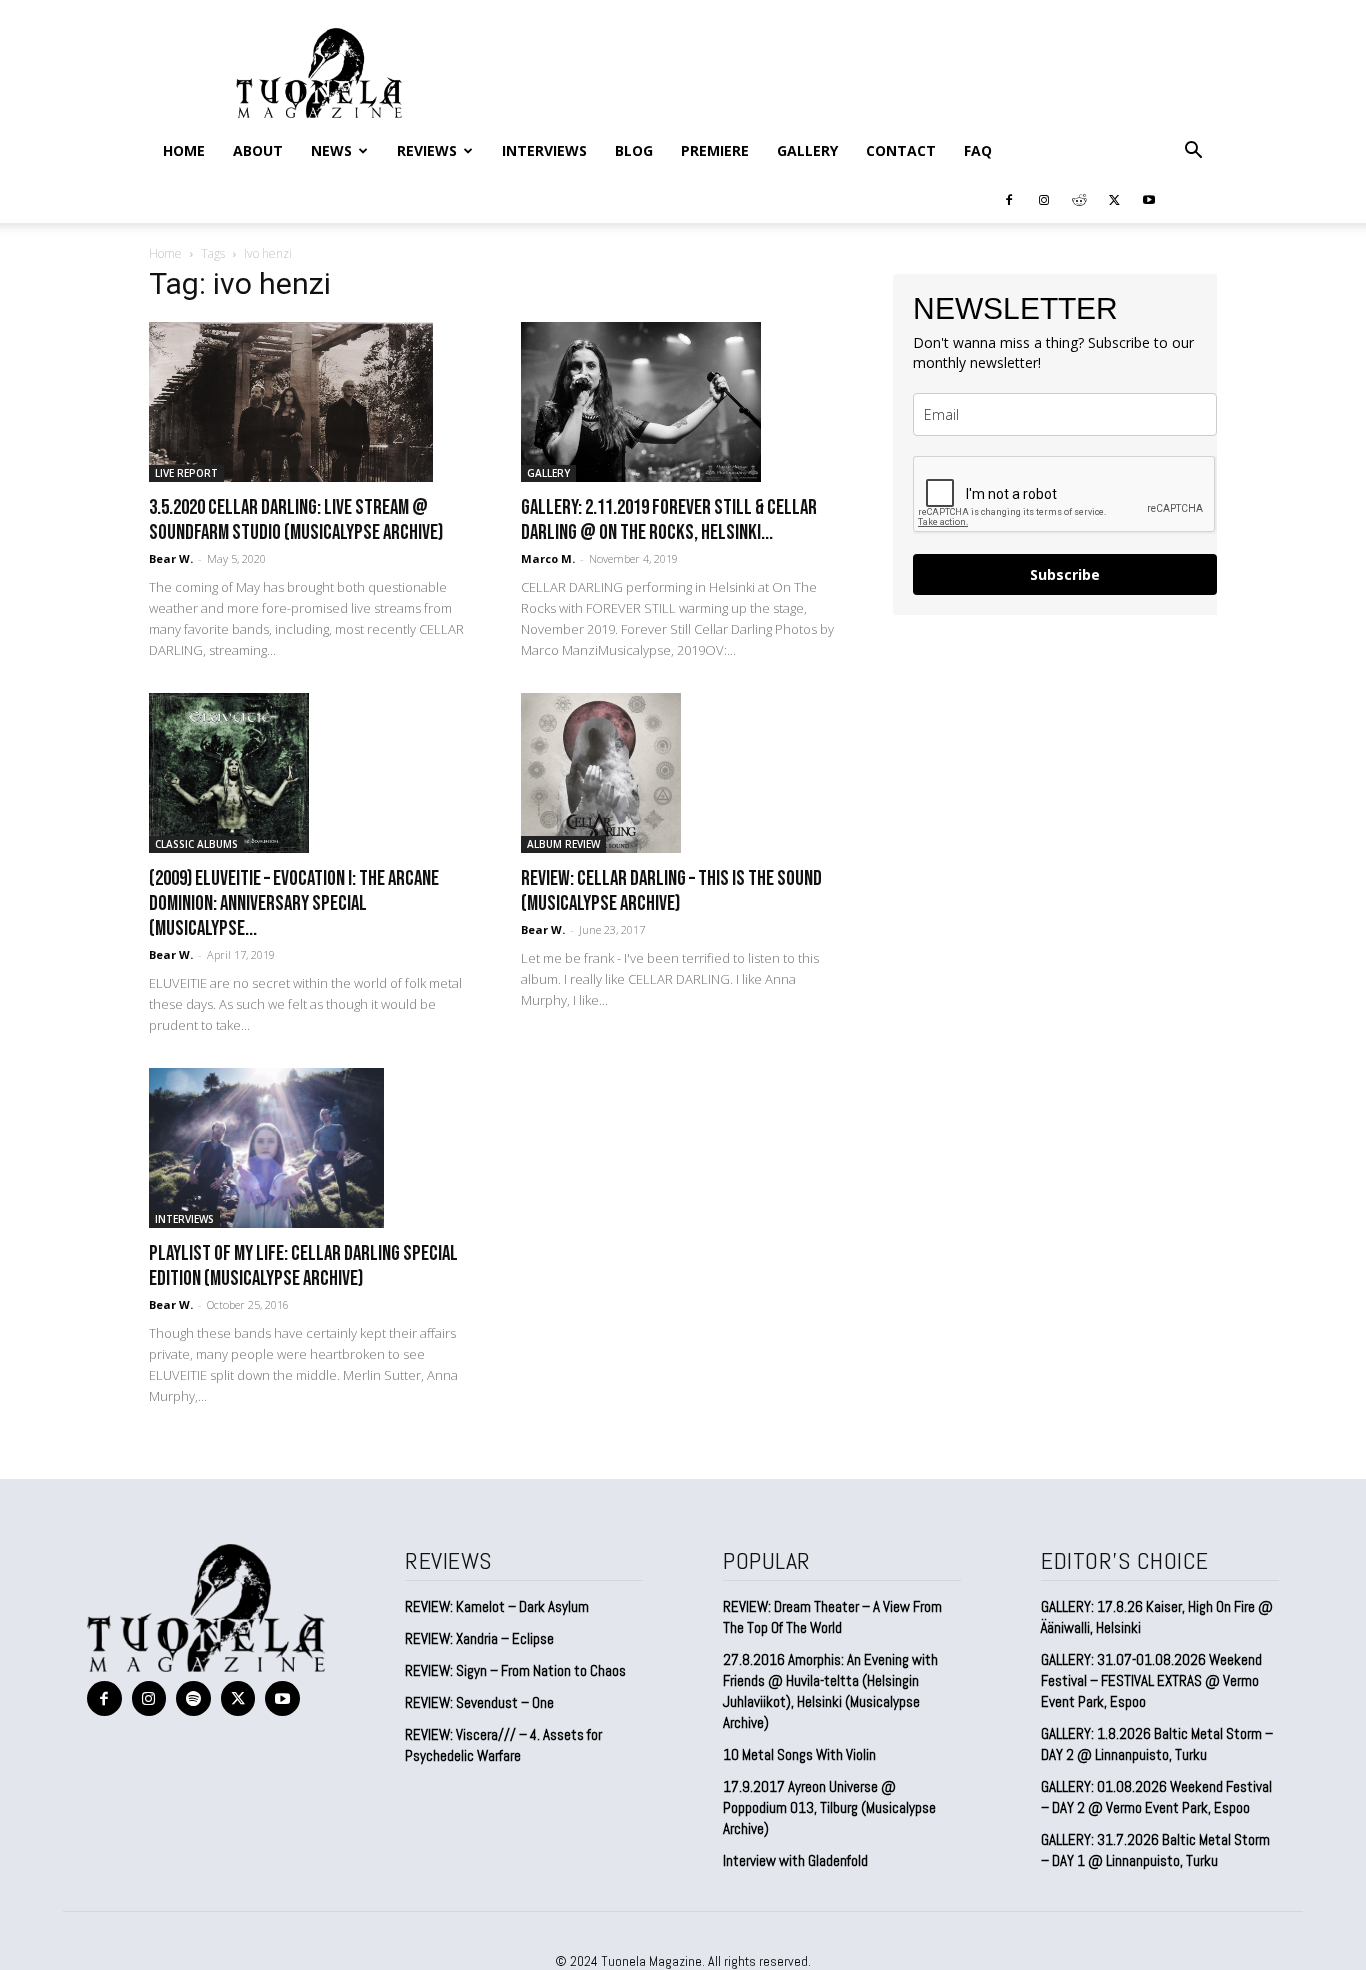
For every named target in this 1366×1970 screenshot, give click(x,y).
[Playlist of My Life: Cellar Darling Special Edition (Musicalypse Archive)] (311, 1148)
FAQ (978, 150)
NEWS (331, 150)
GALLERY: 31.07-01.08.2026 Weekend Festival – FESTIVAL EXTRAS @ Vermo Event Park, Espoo (1151, 1680)
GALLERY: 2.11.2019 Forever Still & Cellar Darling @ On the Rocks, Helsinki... (669, 520)
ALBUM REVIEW (563, 844)
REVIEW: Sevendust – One (479, 1702)
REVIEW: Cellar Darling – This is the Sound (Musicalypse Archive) (671, 891)
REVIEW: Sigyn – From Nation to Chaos (515, 1670)
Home (184, 150)
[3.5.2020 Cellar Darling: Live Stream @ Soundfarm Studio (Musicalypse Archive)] (311, 402)
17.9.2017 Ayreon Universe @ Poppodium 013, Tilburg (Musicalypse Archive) (829, 1807)
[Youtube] (1149, 199)
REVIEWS (427, 150)
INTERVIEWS (544, 150)
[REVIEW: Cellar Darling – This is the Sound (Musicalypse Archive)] (683, 773)
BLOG (634, 150)
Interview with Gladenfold (795, 1860)
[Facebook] (1009, 199)
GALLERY (807, 150)
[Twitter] (1114, 199)
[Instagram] (1044, 199)
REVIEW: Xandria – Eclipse (479, 1638)
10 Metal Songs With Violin (799, 1754)
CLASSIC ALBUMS (196, 844)
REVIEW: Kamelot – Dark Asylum (497, 1606)
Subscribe (1065, 574)
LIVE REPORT (186, 473)
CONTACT (901, 150)
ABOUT (258, 150)
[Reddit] (1079, 199)
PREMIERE (715, 150)
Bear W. (171, 558)
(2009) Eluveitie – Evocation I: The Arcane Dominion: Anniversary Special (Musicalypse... (294, 903)
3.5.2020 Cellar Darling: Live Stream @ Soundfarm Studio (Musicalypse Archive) (296, 520)
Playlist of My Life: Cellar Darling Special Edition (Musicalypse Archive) (303, 1266)
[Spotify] (193, 1698)
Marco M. (548, 558)
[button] (1193, 151)
